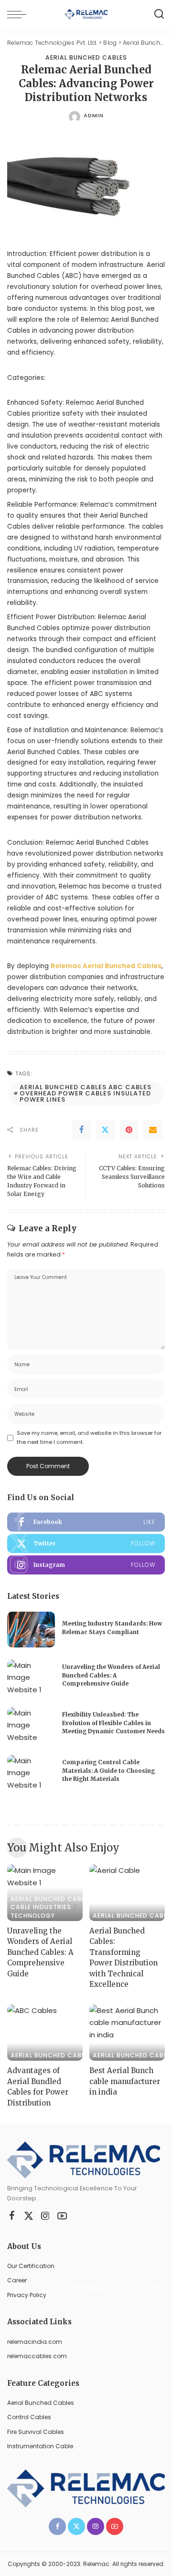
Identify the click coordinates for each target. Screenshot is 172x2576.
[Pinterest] (129, 1130)
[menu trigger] (19, 14)
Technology (33, 1916)
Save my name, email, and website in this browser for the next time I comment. (89, 1437)
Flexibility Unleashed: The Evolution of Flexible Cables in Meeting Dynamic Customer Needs (113, 1723)
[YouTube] (62, 2216)
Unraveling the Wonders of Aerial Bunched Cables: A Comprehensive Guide (111, 1675)
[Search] (159, 14)
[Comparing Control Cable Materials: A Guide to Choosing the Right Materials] (31, 1773)
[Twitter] (105, 1130)
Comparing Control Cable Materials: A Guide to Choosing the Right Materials (108, 1771)
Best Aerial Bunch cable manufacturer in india (125, 2081)
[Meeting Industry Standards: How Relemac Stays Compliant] (31, 1630)
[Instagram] (86, 1565)
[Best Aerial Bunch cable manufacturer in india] (127, 2033)
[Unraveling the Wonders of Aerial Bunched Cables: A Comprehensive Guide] (31, 1677)
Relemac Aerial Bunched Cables (106, 966)
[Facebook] (81, 1130)
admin (94, 115)
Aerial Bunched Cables (86, 58)
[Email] (153, 1130)
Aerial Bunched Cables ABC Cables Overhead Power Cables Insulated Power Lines (86, 1093)
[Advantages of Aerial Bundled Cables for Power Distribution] (45, 2033)
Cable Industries (41, 1907)
